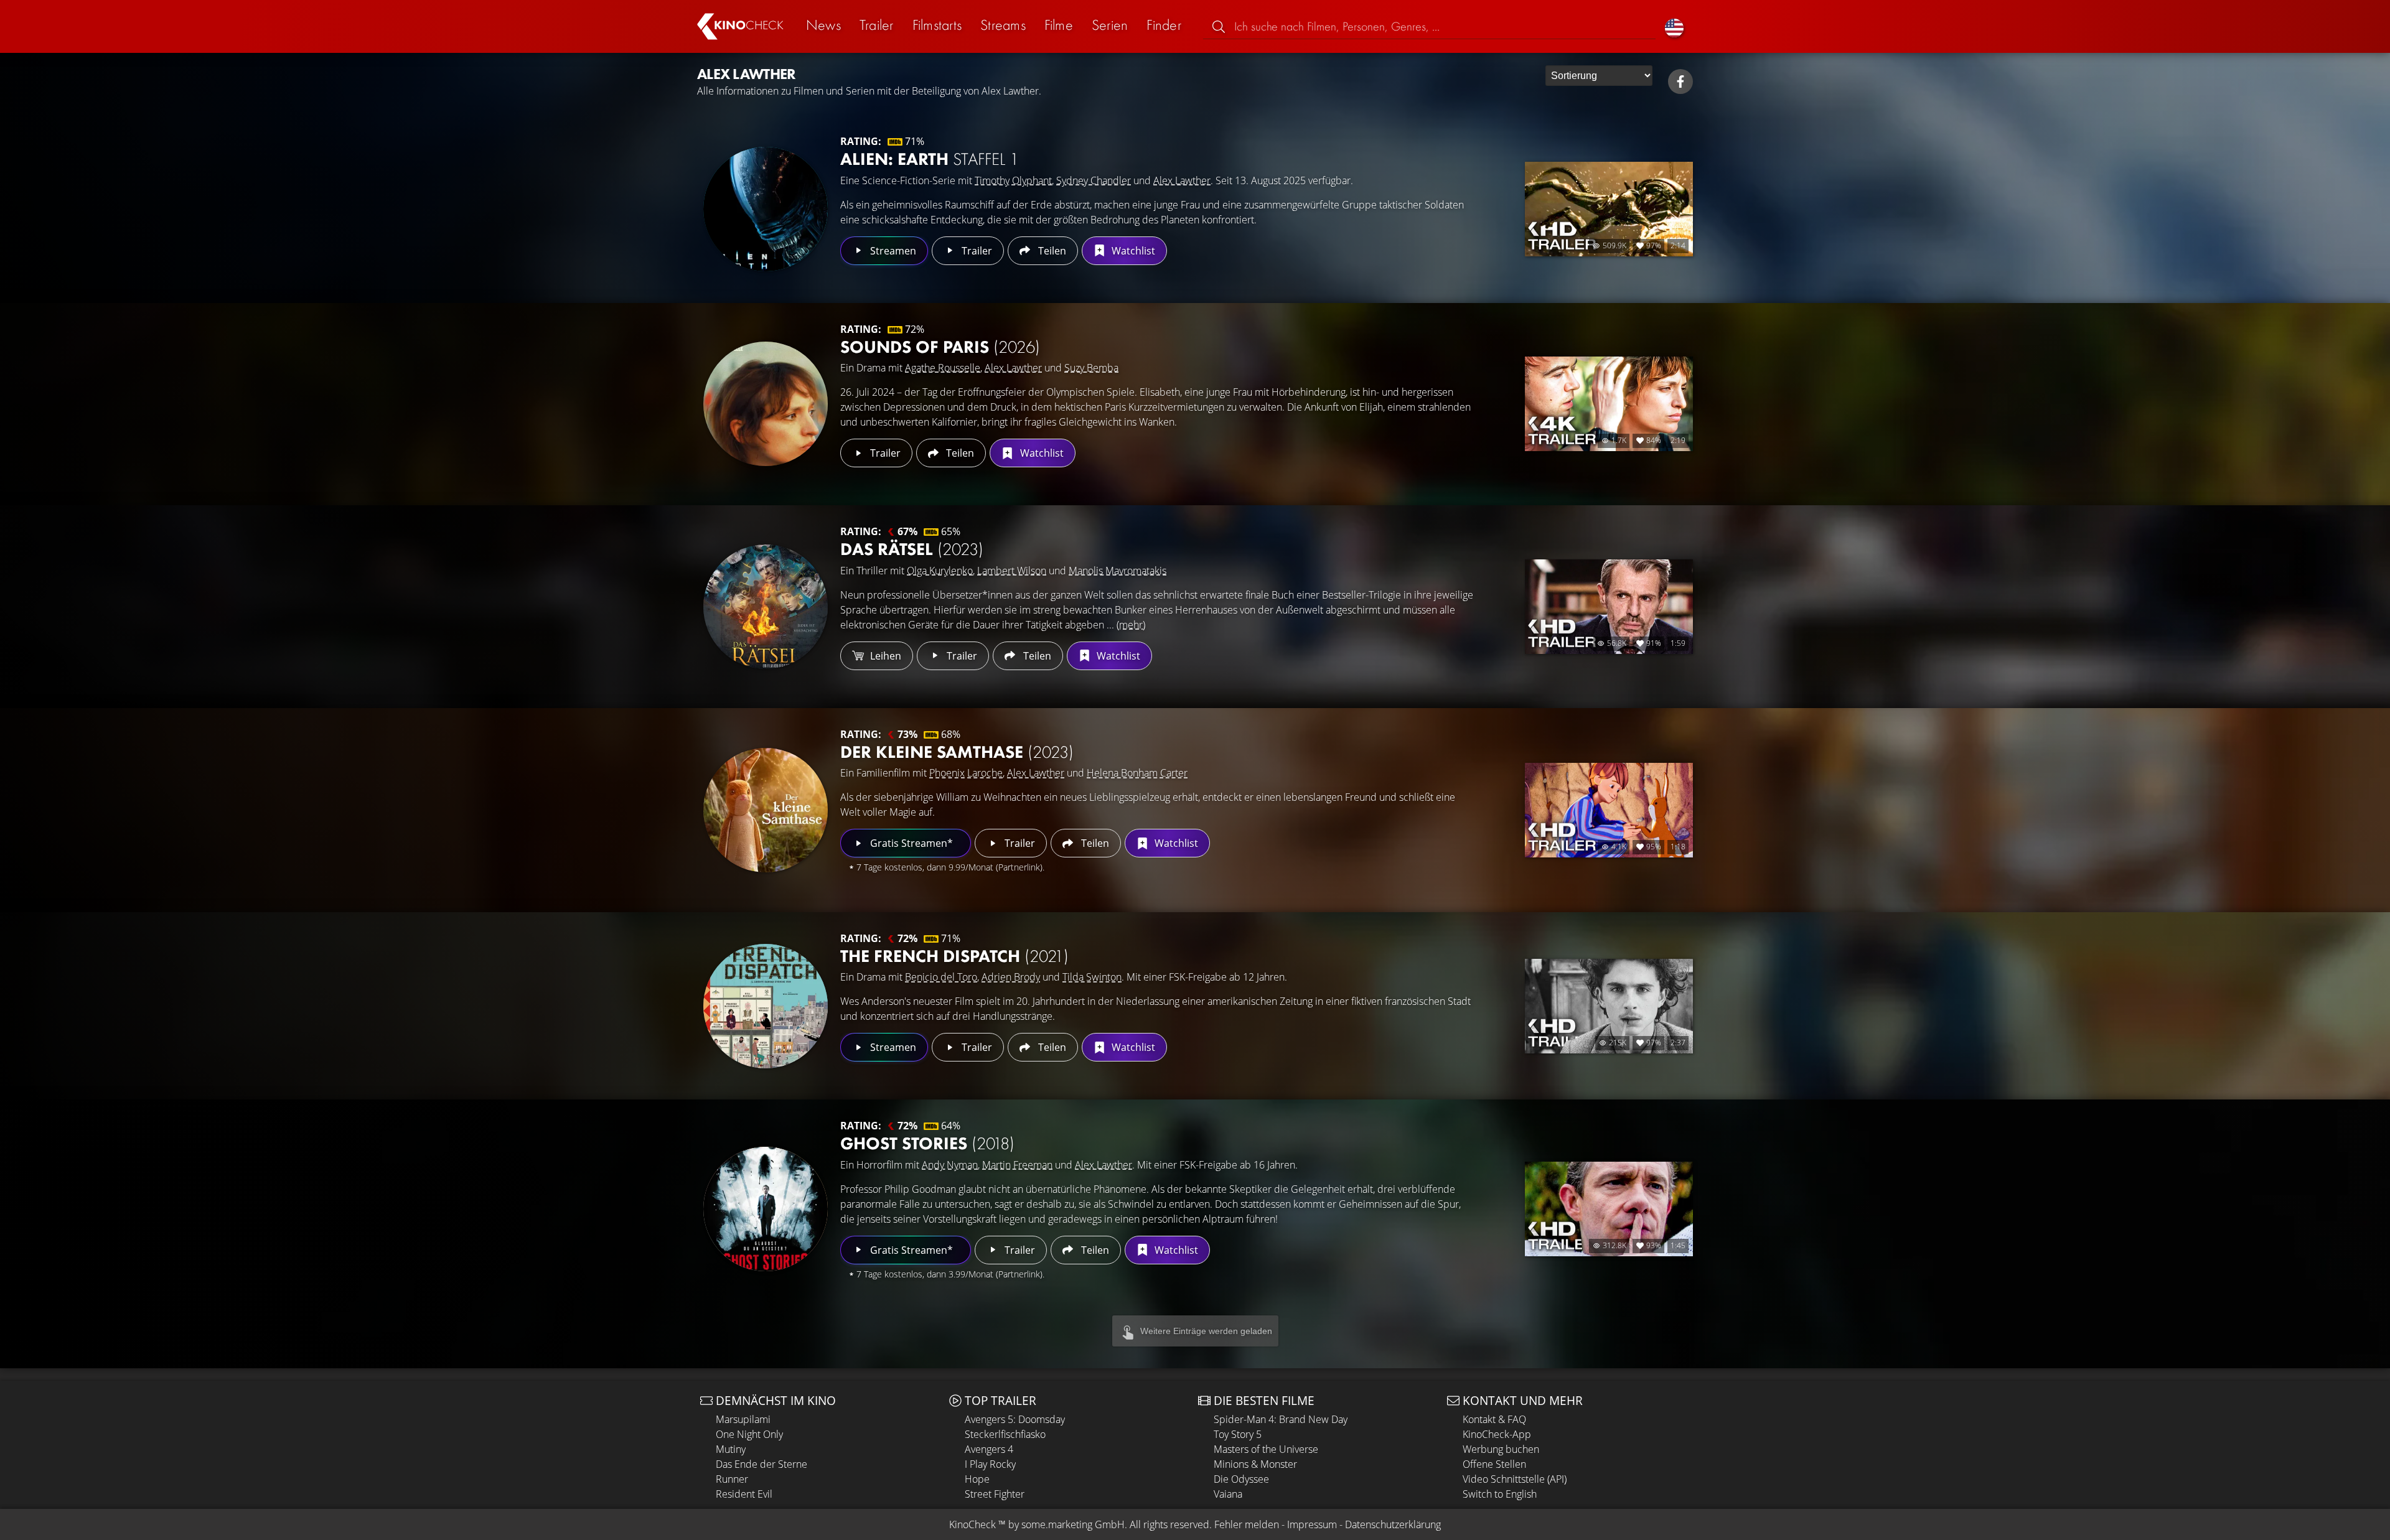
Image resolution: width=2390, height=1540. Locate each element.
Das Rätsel (912, 549)
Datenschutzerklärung (1393, 1524)
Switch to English (1500, 1494)
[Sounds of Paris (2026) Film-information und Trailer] (766, 404)
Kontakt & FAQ (1494, 1419)
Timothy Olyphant (1013, 180)
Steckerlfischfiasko (1005, 1434)
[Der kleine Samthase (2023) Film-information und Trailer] (766, 810)
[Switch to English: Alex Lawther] (1674, 26)
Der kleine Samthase (957, 752)
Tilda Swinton (1092, 977)
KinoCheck (972, 1524)
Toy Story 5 (1238, 1434)
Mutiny (731, 1449)
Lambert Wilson (1012, 571)
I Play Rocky (990, 1464)
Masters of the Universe (1266, 1449)
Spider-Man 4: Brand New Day (1281, 1419)
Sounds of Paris (940, 347)
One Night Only (749, 1434)
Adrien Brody (1011, 977)
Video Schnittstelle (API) (1515, 1479)
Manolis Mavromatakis (1118, 571)
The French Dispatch (954, 956)
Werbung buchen (1501, 1449)
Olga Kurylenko (940, 571)
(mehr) (1131, 625)
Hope (977, 1479)
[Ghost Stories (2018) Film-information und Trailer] (766, 1209)
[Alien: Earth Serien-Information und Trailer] (766, 209)
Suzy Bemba (1091, 368)
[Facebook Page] (1680, 82)
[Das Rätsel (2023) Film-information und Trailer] (766, 607)
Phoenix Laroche (966, 773)
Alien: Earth (930, 159)
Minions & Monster (1255, 1464)
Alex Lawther (1182, 180)
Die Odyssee (1241, 1479)
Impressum (1312, 1524)
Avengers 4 (989, 1449)
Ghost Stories (927, 1143)
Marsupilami (743, 1419)
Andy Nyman (950, 1165)
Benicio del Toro (941, 977)
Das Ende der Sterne (762, 1464)
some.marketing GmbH (1073, 1524)
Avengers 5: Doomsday (1015, 1419)
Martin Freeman (1017, 1165)
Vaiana (1228, 1494)
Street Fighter (995, 1494)
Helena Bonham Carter (1137, 773)
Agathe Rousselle (943, 368)
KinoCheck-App (1497, 1434)
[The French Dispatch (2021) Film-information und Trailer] (766, 1006)
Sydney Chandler (1094, 180)
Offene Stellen (1494, 1464)
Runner (732, 1479)
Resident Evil (744, 1494)
